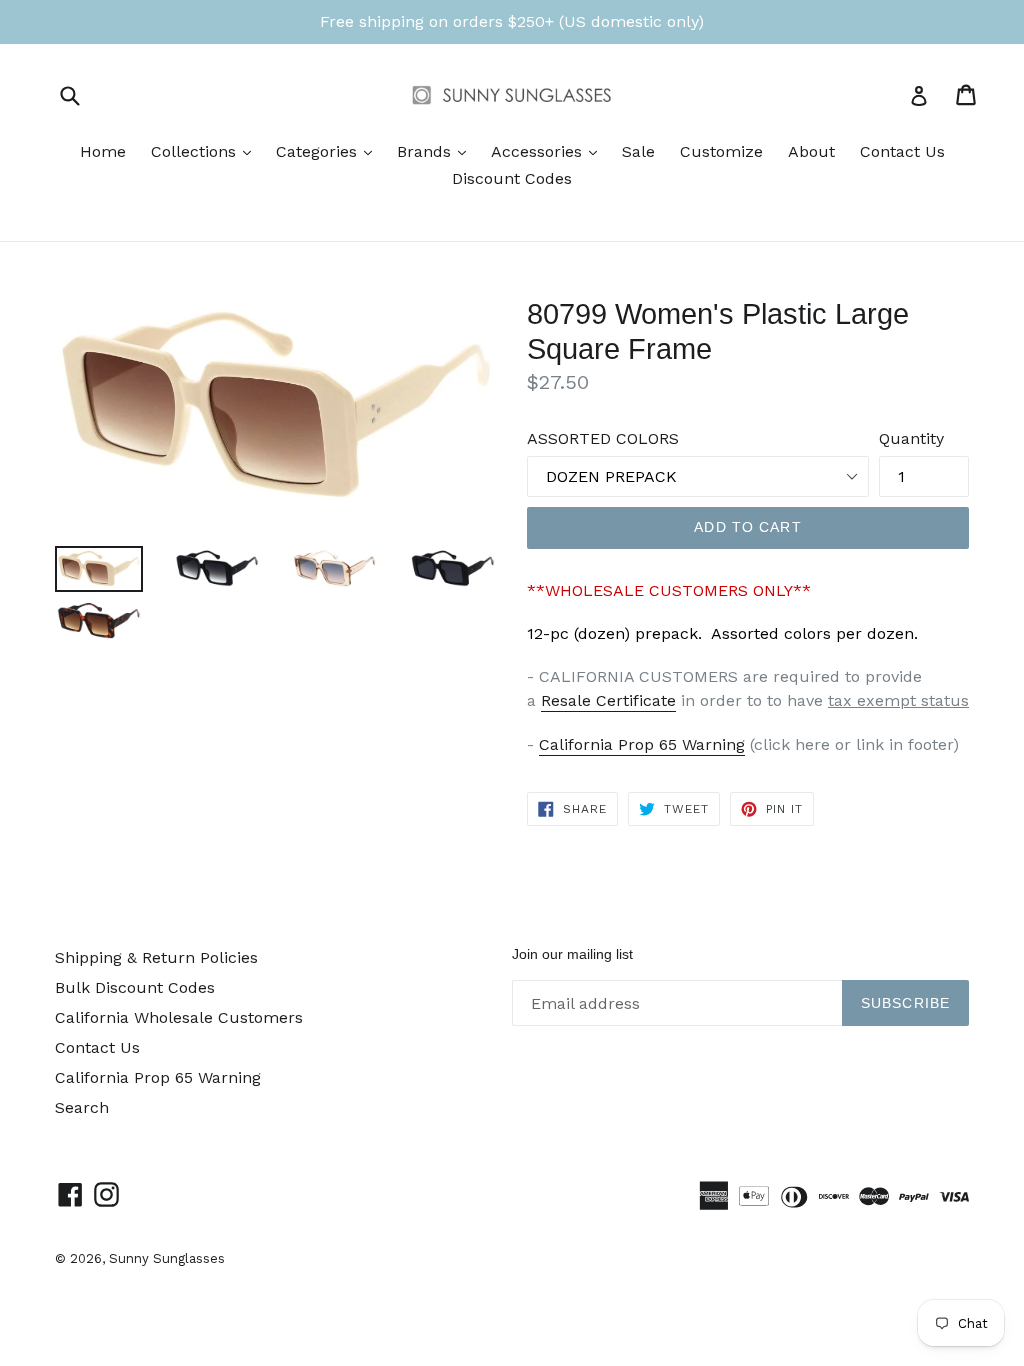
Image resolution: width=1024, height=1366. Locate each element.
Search (82, 1107)
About (811, 151)
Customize (721, 151)
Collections (206, 151)
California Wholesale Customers (179, 1017)
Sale (638, 151)
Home (103, 151)
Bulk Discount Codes (135, 987)
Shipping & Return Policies (156, 957)
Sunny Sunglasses (167, 1258)
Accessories (549, 151)
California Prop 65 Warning (642, 744)
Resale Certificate (608, 700)
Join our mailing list (572, 954)
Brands (436, 151)
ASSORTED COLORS (603, 438)
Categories (329, 151)
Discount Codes (512, 178)
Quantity (911, 438)
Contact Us (902, 151)
